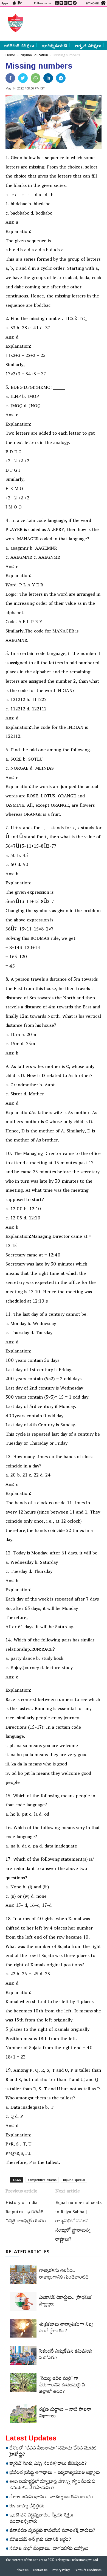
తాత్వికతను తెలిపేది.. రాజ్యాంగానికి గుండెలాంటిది (64, 2275)
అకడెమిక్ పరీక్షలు (19, 45)
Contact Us (40, 2571)
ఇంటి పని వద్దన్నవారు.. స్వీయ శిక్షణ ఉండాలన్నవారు (41, 2519)
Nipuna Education (34, 55)
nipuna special (74, 2180)
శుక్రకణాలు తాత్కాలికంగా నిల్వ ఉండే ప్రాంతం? (66, 2328)
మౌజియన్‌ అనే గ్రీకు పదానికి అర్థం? (40, 2540)
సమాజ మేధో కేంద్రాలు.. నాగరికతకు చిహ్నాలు (49, 2549)
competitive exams (42, 2180)
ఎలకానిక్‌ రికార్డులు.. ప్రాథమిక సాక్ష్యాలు (65, 2302)
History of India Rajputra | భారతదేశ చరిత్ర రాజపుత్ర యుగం (26, 2213)
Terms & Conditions (88, 2571)
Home (10, 55)
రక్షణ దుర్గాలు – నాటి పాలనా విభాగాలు (65, 2414)
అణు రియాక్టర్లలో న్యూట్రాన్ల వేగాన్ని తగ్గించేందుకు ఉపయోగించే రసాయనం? (53, 2486)
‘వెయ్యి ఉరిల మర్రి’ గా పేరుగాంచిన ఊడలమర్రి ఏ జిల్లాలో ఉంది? (62, 2386)
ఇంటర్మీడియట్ (54, 45)
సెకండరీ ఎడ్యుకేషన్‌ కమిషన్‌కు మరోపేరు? (66, 2355)
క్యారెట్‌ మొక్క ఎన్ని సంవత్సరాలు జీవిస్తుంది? (48, 2464)
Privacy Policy (61, 2571)
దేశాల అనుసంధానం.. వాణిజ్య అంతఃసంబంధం (52, 2498)
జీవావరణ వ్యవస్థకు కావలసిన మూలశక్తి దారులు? (52, 2531)
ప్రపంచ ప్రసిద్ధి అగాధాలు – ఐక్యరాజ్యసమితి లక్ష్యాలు (55, 2473)
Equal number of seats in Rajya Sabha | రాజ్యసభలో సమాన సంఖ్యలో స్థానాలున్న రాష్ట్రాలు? (78, 2222)
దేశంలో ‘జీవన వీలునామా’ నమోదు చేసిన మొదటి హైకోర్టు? (53, 2452)
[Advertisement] (64, 23)
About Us (22, 2571)
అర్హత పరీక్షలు (88, 45)
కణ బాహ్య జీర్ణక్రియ (27, 2507)
